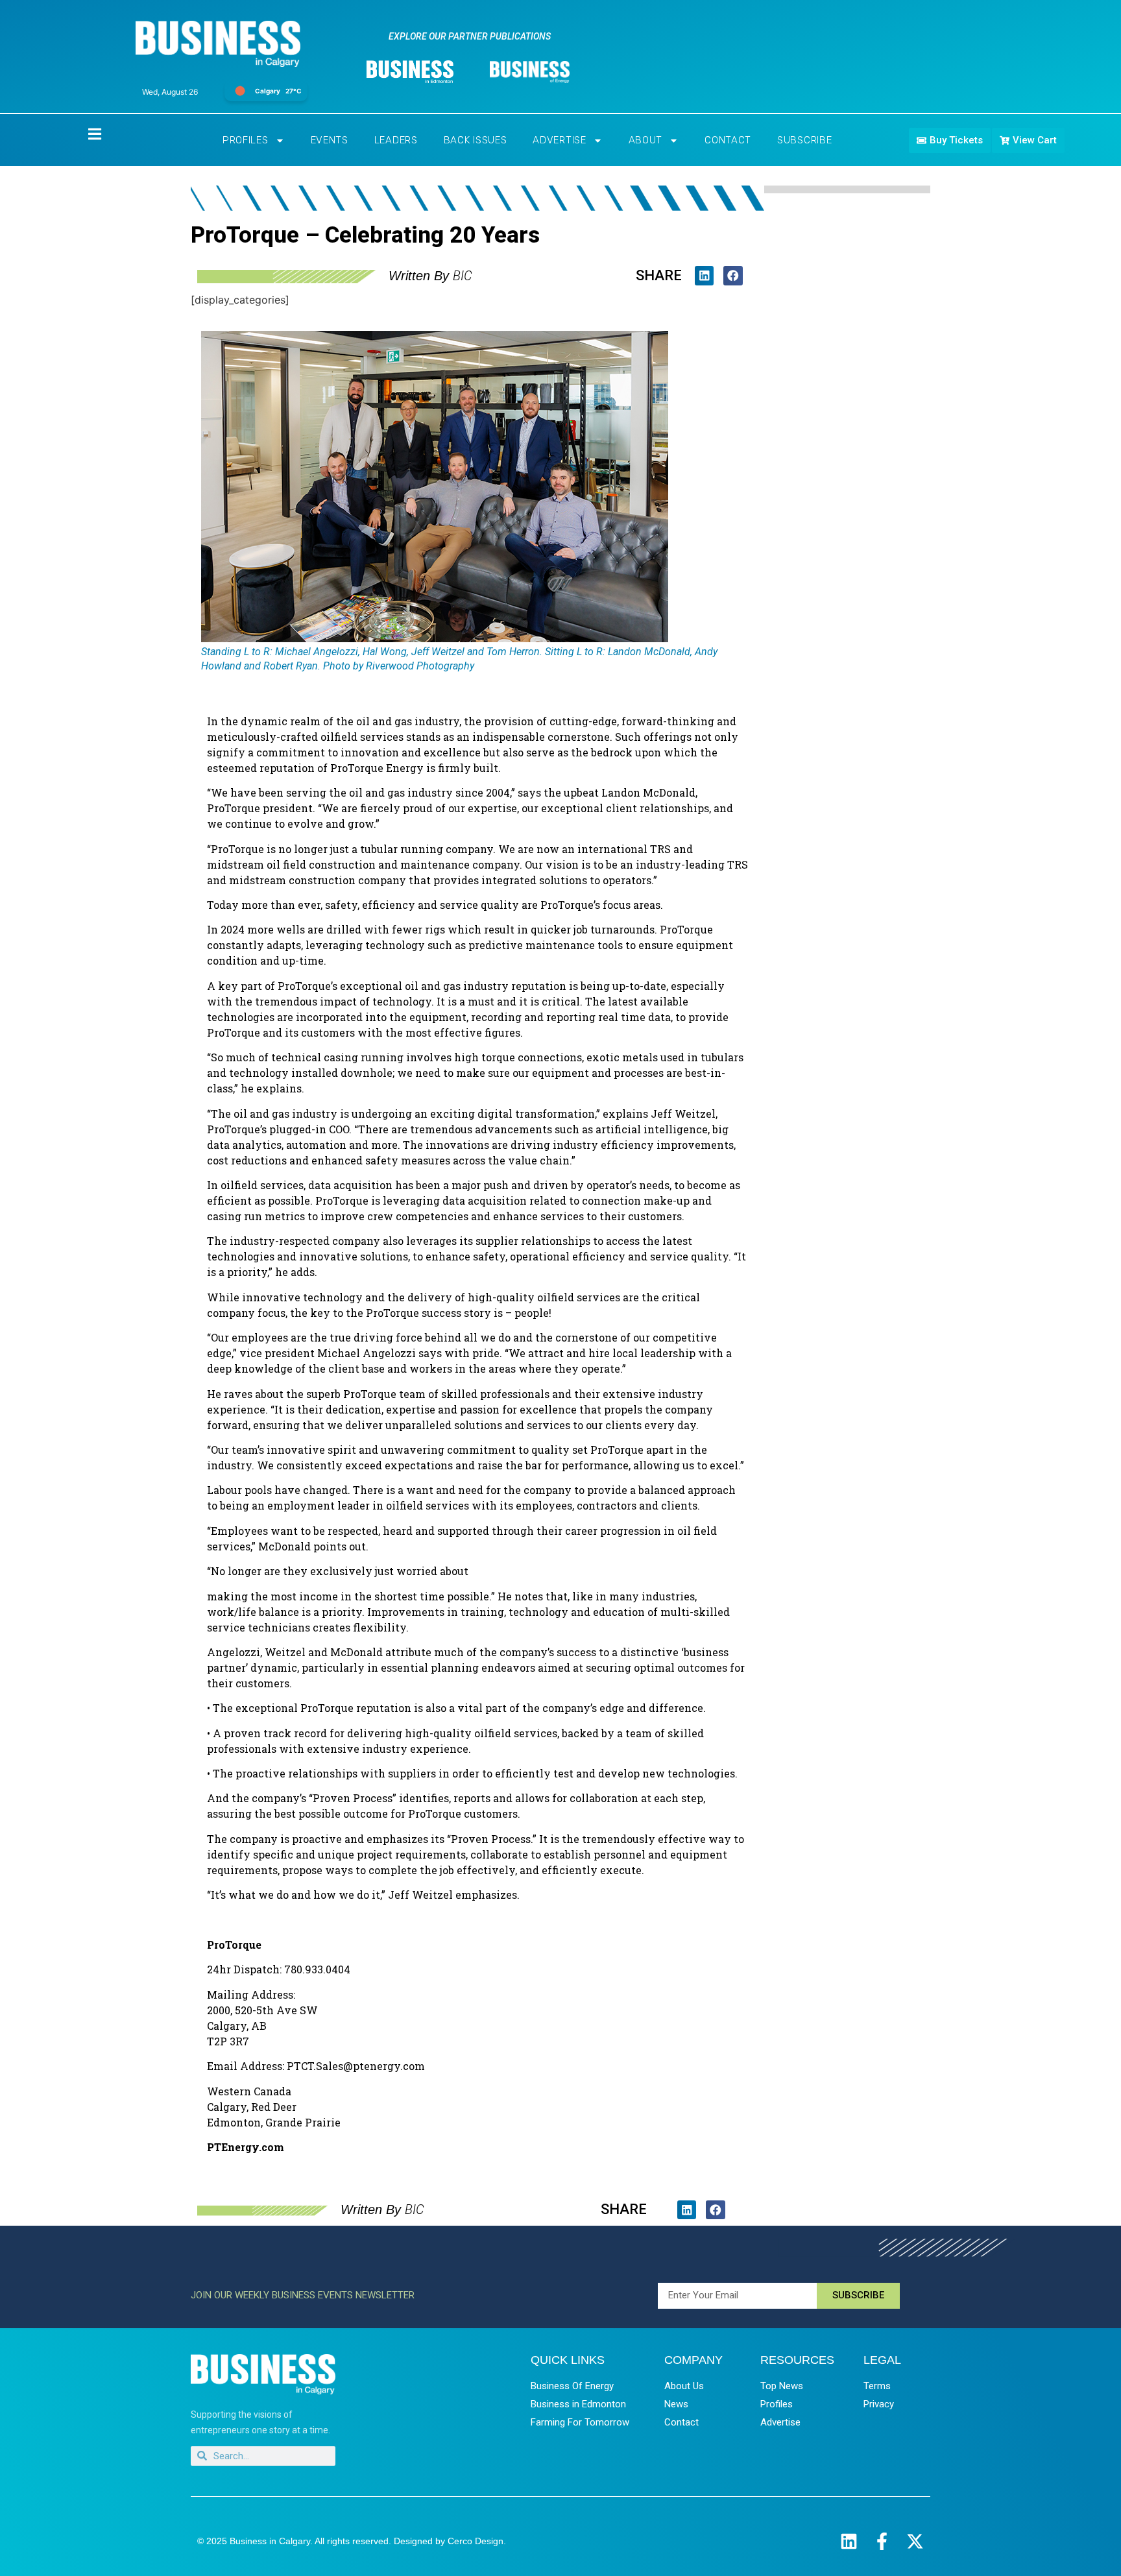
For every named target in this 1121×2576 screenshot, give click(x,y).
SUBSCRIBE (804, 140)
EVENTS (330, 140)
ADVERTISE (559, 140)
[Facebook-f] (882, 2541)
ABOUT (646, 140)
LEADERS (396, 140)
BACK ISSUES (476, 140)
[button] (704, 275)
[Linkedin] (849, 2541)
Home (84, 133)
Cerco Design (476, 2541)
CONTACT (728, 140)
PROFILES (246, 140)
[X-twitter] (915, 2541)
